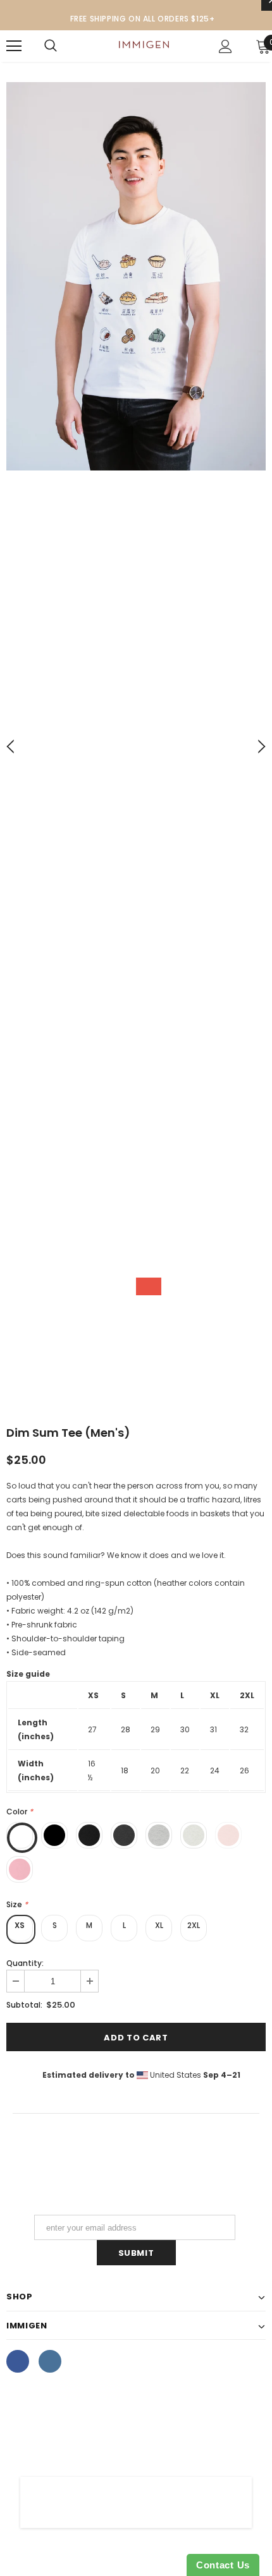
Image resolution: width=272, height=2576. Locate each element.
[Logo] (144, 46)
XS (20, 1925)
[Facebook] (18, 2361)
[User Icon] (226, 46)
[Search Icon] (51, 46)
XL (159, 1925)
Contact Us (223, 2565)
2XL (194, 1925)
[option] (136, 278)
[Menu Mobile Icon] (14, 46)
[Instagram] (50, 2361)
